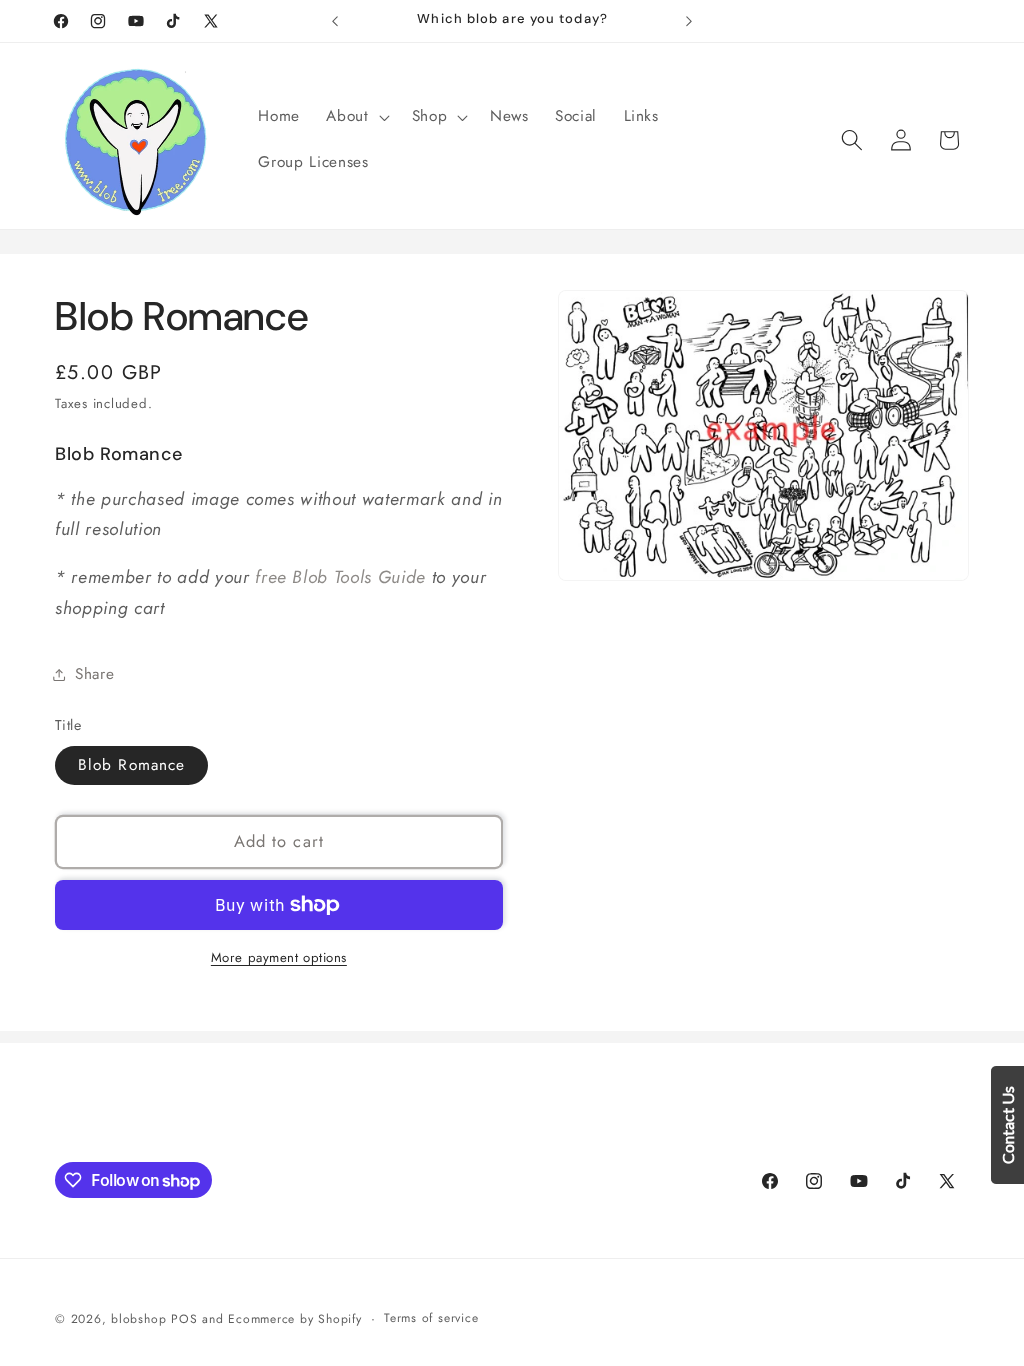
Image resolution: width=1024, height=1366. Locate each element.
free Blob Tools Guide (340, 577)
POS (184, 1319)
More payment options (279, 957)
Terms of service (431, 1318)
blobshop (138, 1319)
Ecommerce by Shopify (294, 1319)
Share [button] (94, 674)
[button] (355, 117)
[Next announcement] (689, 21)
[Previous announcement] (335, 21)
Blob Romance (131, 765)
